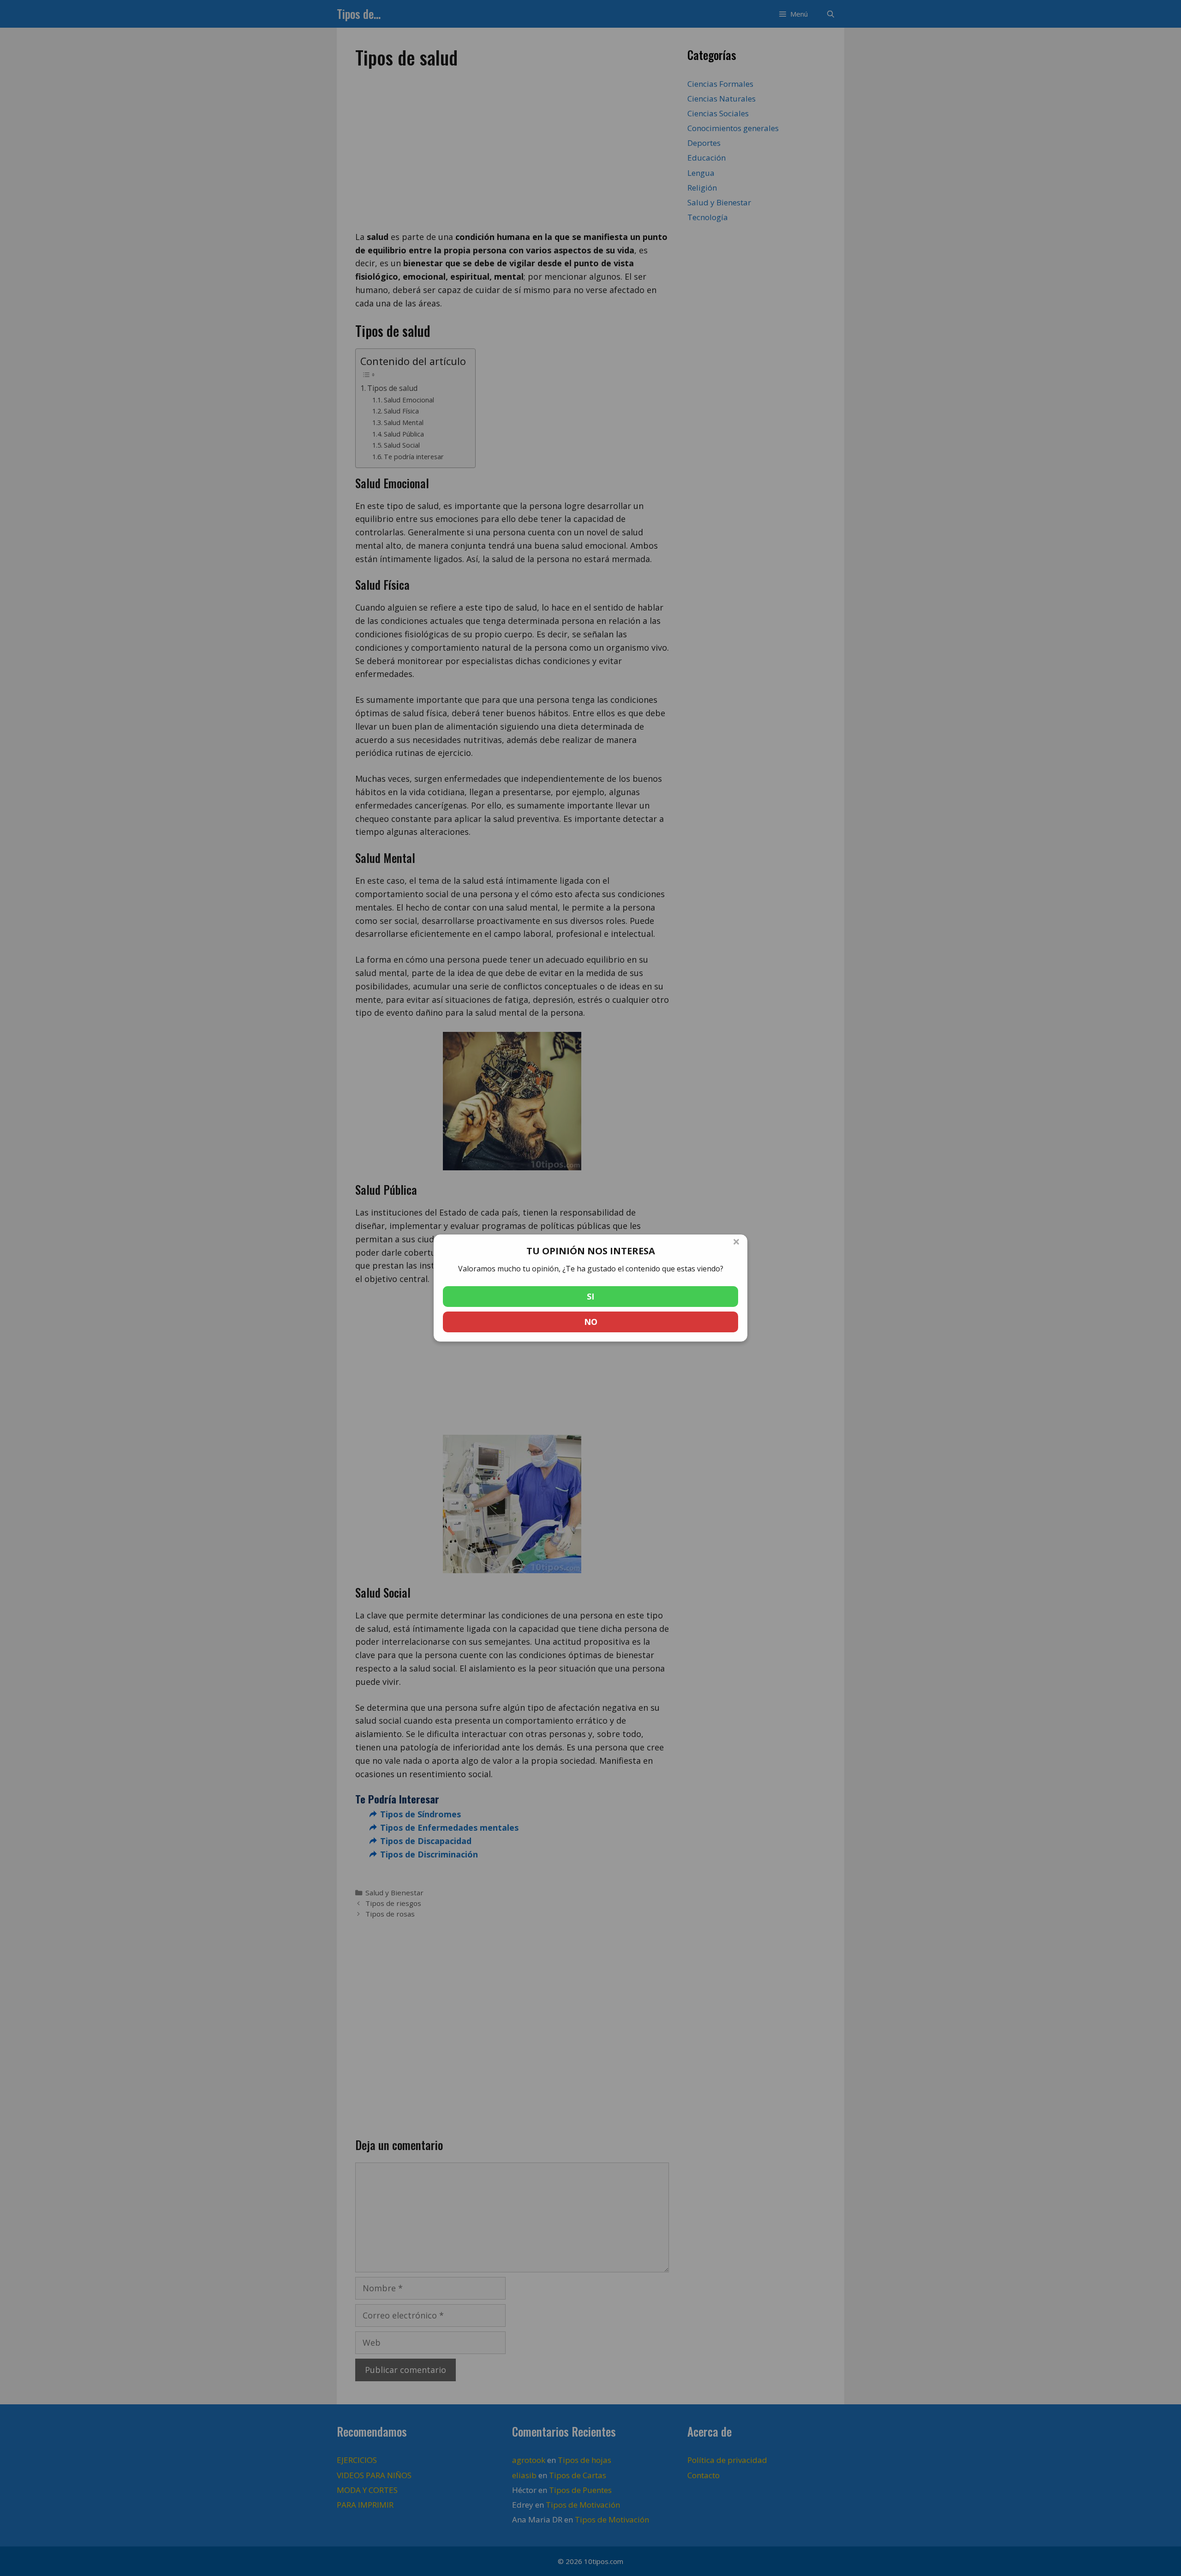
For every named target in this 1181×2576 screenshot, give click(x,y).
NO (591, 1322)
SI (590, 1296)
